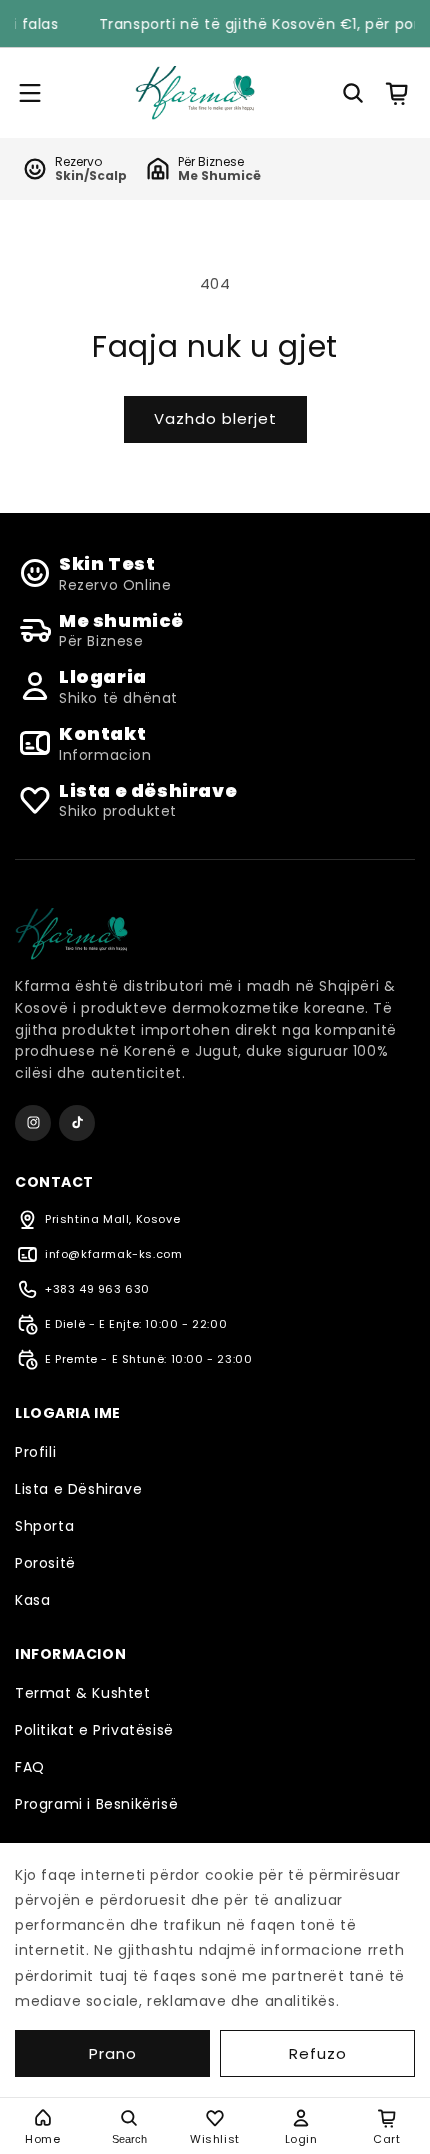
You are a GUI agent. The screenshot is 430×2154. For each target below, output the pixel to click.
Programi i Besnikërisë (96, 1804)
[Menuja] (37, 93)
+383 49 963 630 (97, 1289)
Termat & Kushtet (83, 1693)
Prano (113, 2053)
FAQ (30, 1767)
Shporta (44, 1526)
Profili (35, 1452)
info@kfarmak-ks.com (113, 1254)
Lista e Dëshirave (78, 1489)
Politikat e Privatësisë (94, 1730)
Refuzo (318, 2053)
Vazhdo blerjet (215, 418)
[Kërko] (353, 93)
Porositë (45, 1563)
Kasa (32, 1600)
